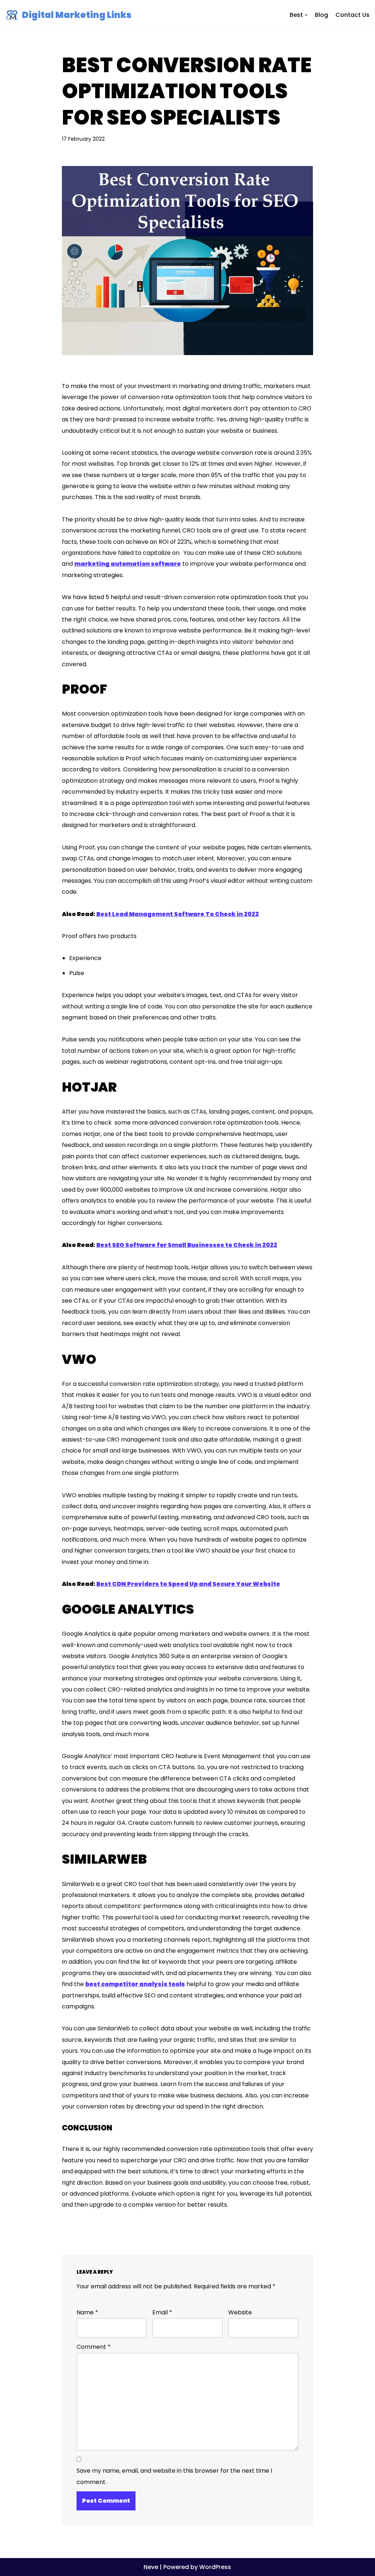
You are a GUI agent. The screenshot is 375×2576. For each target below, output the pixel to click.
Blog (322, 15)
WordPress (215, 2567)
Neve (151, 2567)
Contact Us (352, 15)
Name (87, 2312)
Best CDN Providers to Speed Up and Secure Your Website (188, 1584)
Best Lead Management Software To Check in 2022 (178, 914)
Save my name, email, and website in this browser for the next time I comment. (174, 2476)
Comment (94, 2347)
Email (162, 2312)
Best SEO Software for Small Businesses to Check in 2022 (187, 1245)
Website (240, 2312)
